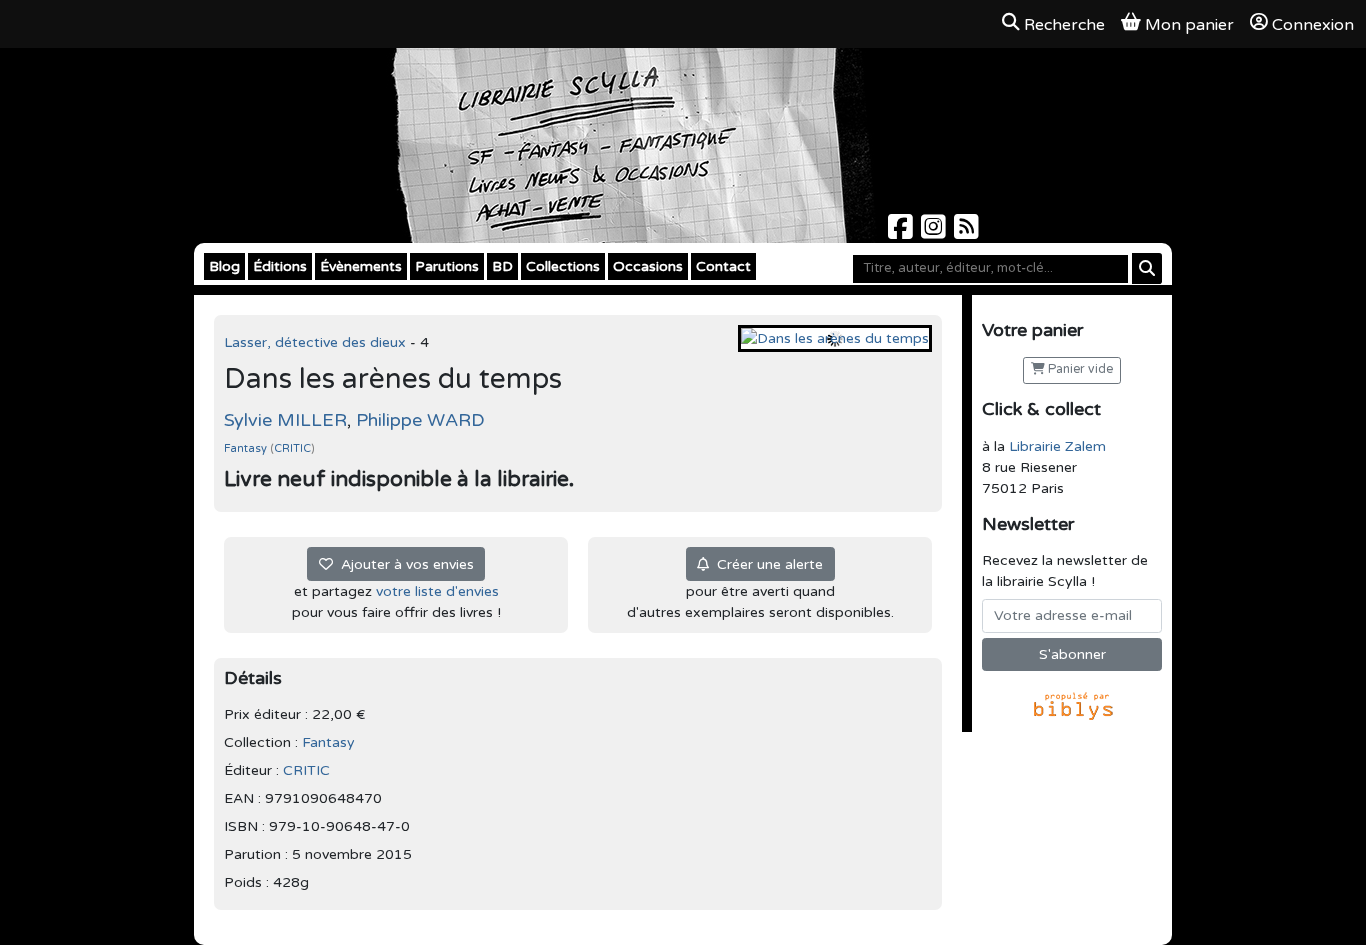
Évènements (361, 266)
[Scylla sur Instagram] (935, 232)
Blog (224, 266)
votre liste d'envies (437, 591)
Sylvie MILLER (285, 420)
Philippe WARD (420, 420)
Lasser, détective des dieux (317, 342)
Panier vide (1079, 369)
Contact (723, 266)
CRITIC (292, 448)
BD (502, 266)
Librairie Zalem (1057, 446)
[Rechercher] (1147, 268)
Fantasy (247, 448)
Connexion (1313, 25)
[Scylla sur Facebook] (902, 232)
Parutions (447, 266)
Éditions (280, 266)
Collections (563, 266)
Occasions (648, 266)
